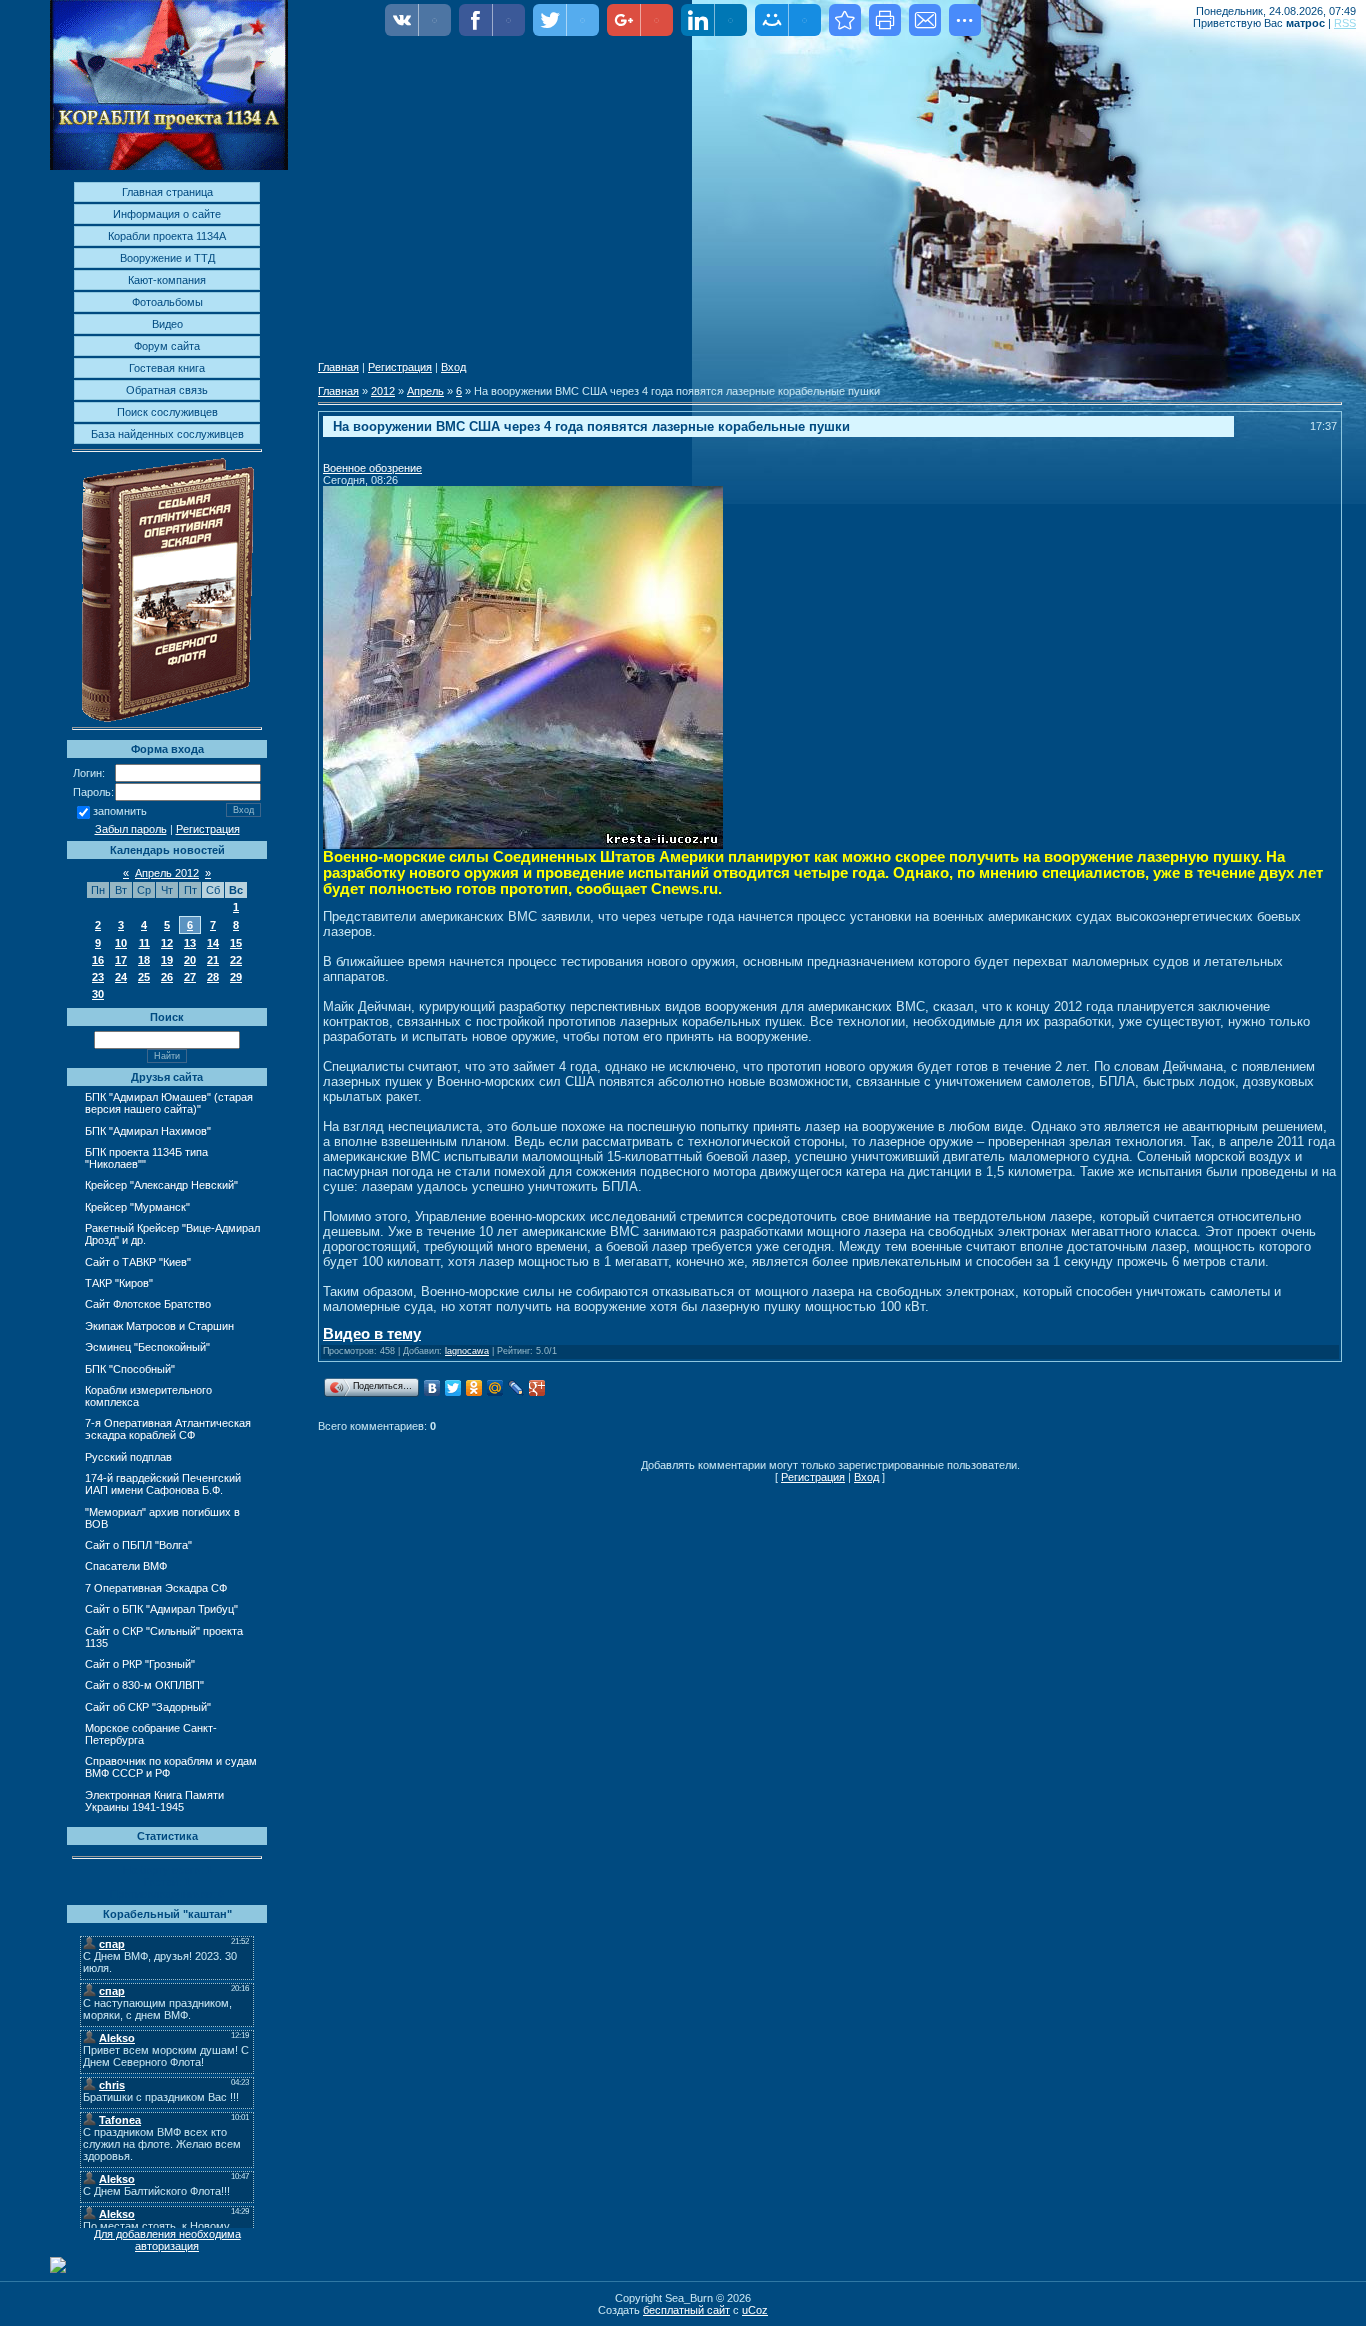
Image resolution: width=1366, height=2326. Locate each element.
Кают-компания (167, 280)
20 (190, 960)
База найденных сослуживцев (167, 434)
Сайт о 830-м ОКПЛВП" (144, 1685)
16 (98, 960)
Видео (167, 324)
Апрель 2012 (167, 873)
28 (213, 977)
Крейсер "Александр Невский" (161, 1185)
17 (121, 960)
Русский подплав (128, 1457)
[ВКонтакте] (432, 1388)
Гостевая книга (167, 368)
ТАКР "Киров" (119, 1283)
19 (167, 960)
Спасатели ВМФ (126, 1566)
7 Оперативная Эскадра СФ (156, 1588)
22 (236, 960)
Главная (338, 367)
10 (121, 943)
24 (121, 977)
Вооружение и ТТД (167, 258)
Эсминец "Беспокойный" (147, 1347)
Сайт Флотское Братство (148, 1304)
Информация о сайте (167, 214)
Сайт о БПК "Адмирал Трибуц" (161, 1609)
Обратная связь (167, 390)
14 (213, 943)
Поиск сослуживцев (167, 412)
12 (167, 943)
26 (167, 977)
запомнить (120, 812)
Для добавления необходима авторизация (167, 2240)
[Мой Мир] (495, 1388)
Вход (453, 367)
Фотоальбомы (167, 302)
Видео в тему (372, 1334)
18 (144, 960)
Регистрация (208, 829)
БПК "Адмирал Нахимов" (148, 1131)
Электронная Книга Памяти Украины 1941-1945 (154, 1801)
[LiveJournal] (516, 1388)
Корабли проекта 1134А (167, 236)
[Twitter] (453, 1388)
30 (98, 994)
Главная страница (167, 192)
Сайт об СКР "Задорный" (148, 1707)
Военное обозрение (372, 468)
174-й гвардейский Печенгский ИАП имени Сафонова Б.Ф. (163, 1484)
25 (144, 977)
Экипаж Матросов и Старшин (159, 1326)
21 (213, 960)
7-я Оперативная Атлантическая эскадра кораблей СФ (168, 1429)
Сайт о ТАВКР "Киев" (138, 1262)
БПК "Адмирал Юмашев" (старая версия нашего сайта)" (169, 1103)
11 (144, 943)
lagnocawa (467, 1351)
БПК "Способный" (130, 1369)
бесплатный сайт (686, 2310)
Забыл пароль (131, 829)
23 (98, 977)
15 (236, 943)
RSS (1345, 23)
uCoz (755, 2310)
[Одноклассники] (474, 1388)
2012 (383, 391)
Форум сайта (167, 346)
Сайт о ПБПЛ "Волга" (138, 1545)
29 (236, 977)
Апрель (425, 391)
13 (190, 943)
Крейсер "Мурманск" (137, 1207)
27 (190, 977)
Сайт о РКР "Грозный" (140, 1664)
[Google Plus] (537, 1388)
